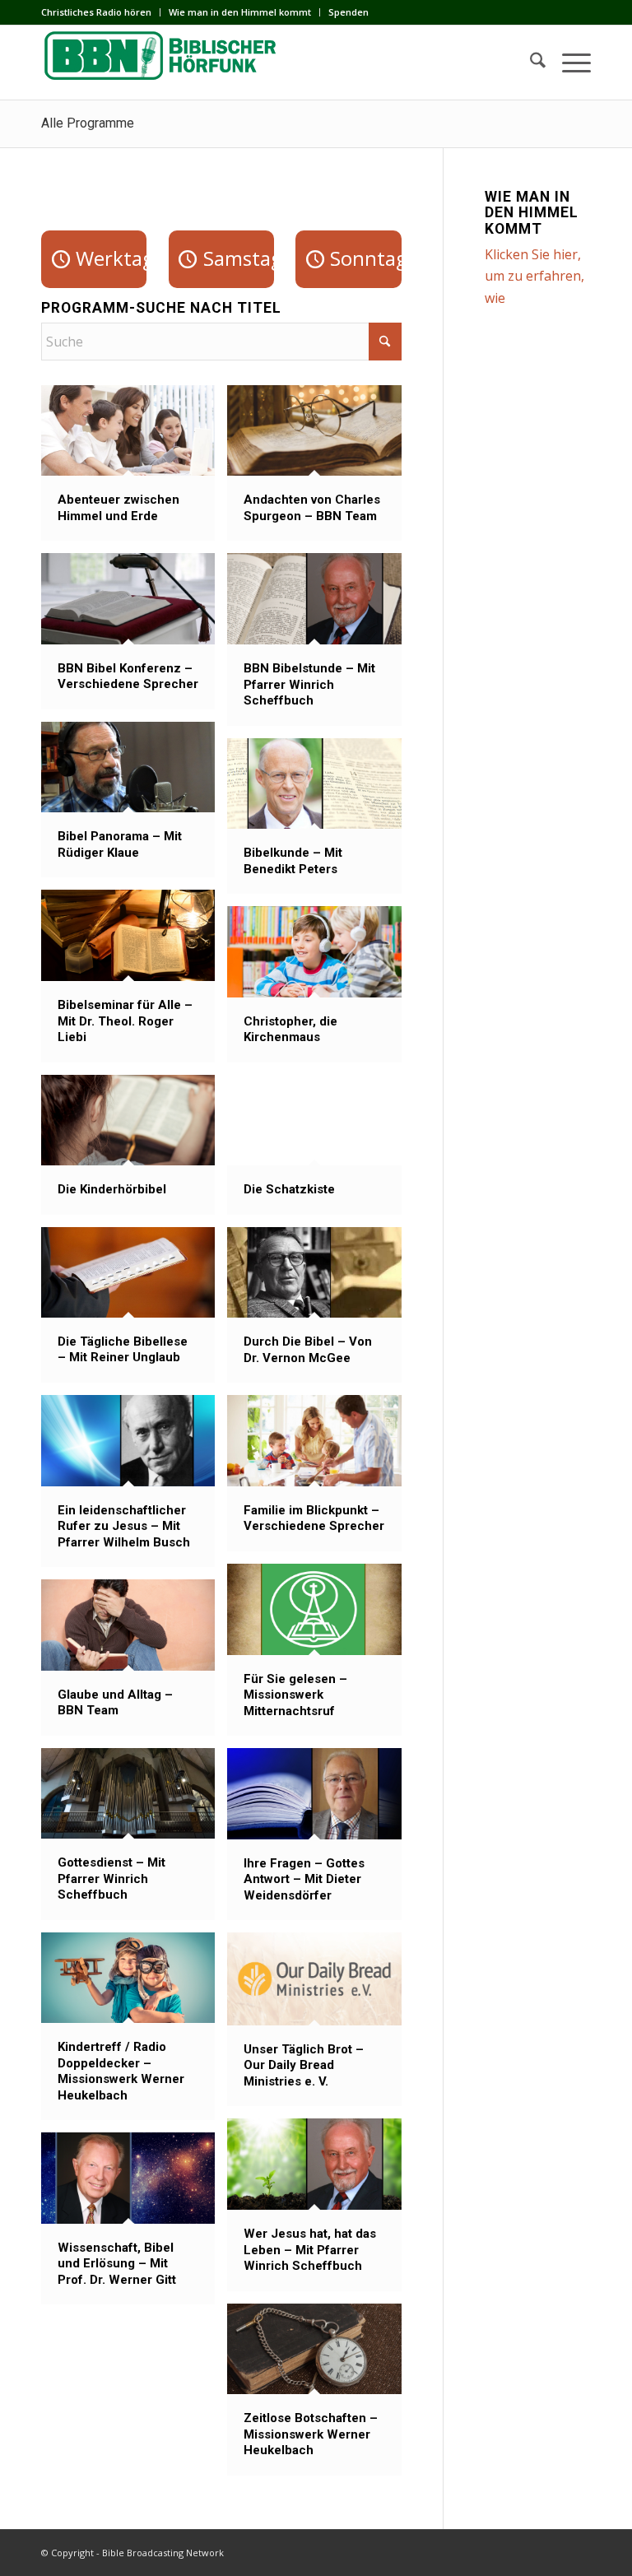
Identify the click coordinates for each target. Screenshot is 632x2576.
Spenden (349, 12)
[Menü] (568, 63)
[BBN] (165, 63)
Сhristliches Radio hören (96, 12)
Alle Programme (88, 123)
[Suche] (530, 63)
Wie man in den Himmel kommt (240, 12)
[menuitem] (101, 12)
